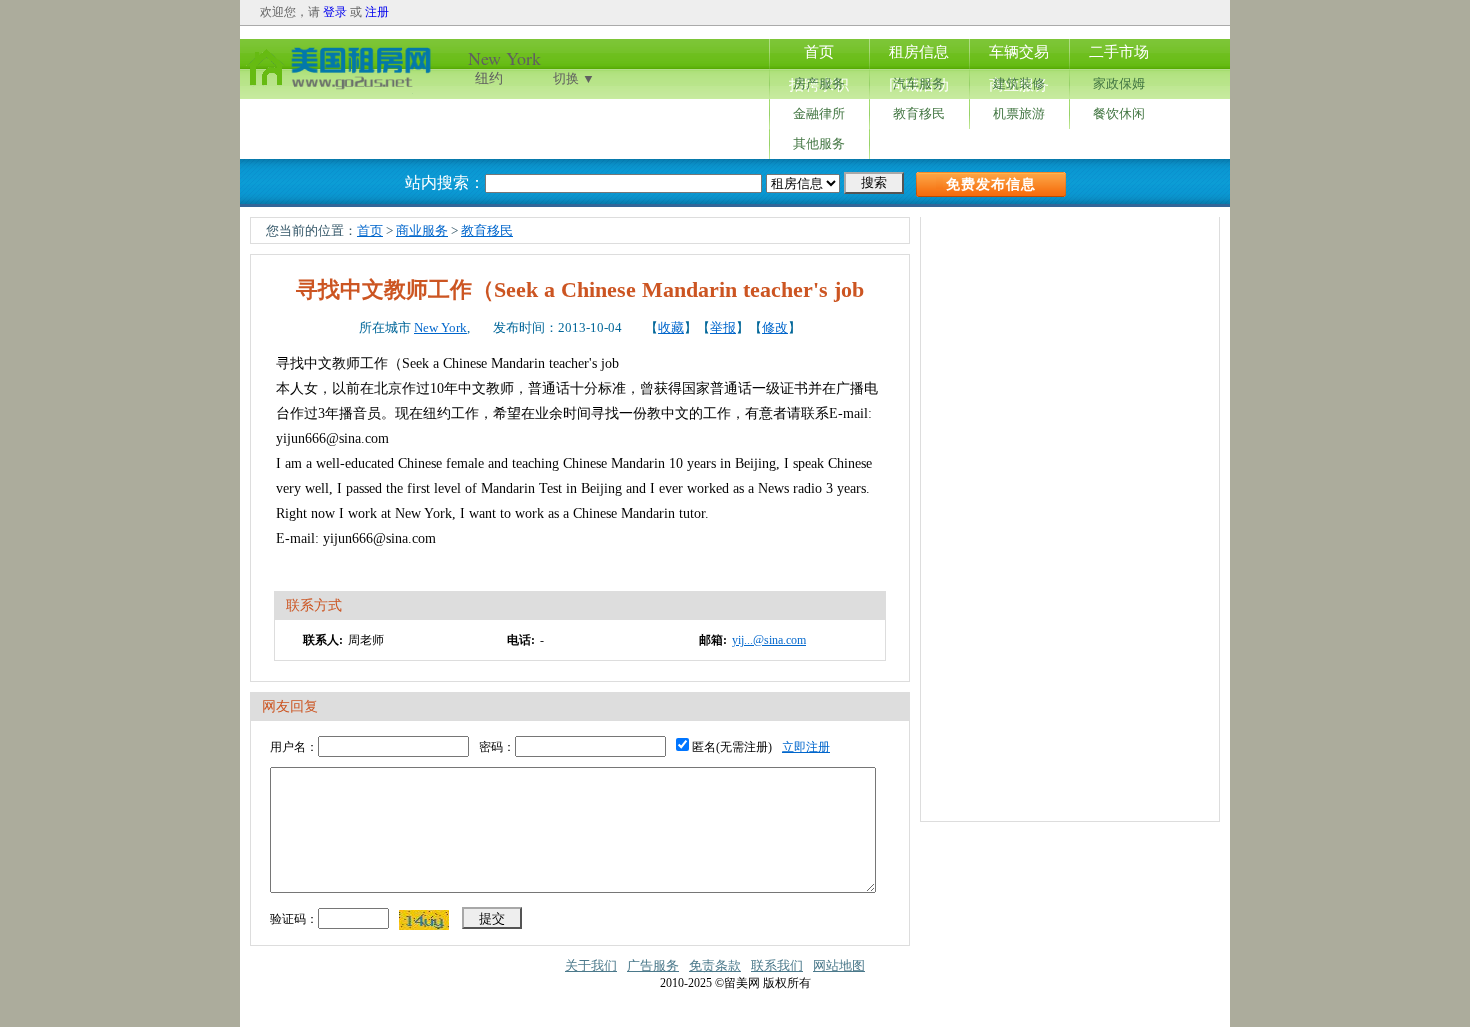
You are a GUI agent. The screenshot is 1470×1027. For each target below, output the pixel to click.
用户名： (294, 747)
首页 (819, 52)
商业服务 (422, 230)
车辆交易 (1019, 52)
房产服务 (819, 83)
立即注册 (806, 747)
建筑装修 (1019, 83)
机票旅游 (1019, 113)
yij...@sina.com (769, 640)
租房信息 (919, 52)
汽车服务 (919, 83)
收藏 (671, 327)
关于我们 (591, 965)
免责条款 (715, 965)
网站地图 (839, 965)
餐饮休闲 (1119, 113)
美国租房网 (340, 66)
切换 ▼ (574, 78)
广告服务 (653, 965)
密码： (497, 747)
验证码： (294, 919)
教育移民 (919, 113)
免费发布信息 (991, 184)
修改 (775, 327)
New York (440, 327)
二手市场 (1119, 52)
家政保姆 (1119, 83)
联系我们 (777, 965)
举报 (723, 327)
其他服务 (819, 143)
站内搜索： (445, 182)
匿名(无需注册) (730, 747)
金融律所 (819, 113)
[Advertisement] (1071, 517)
